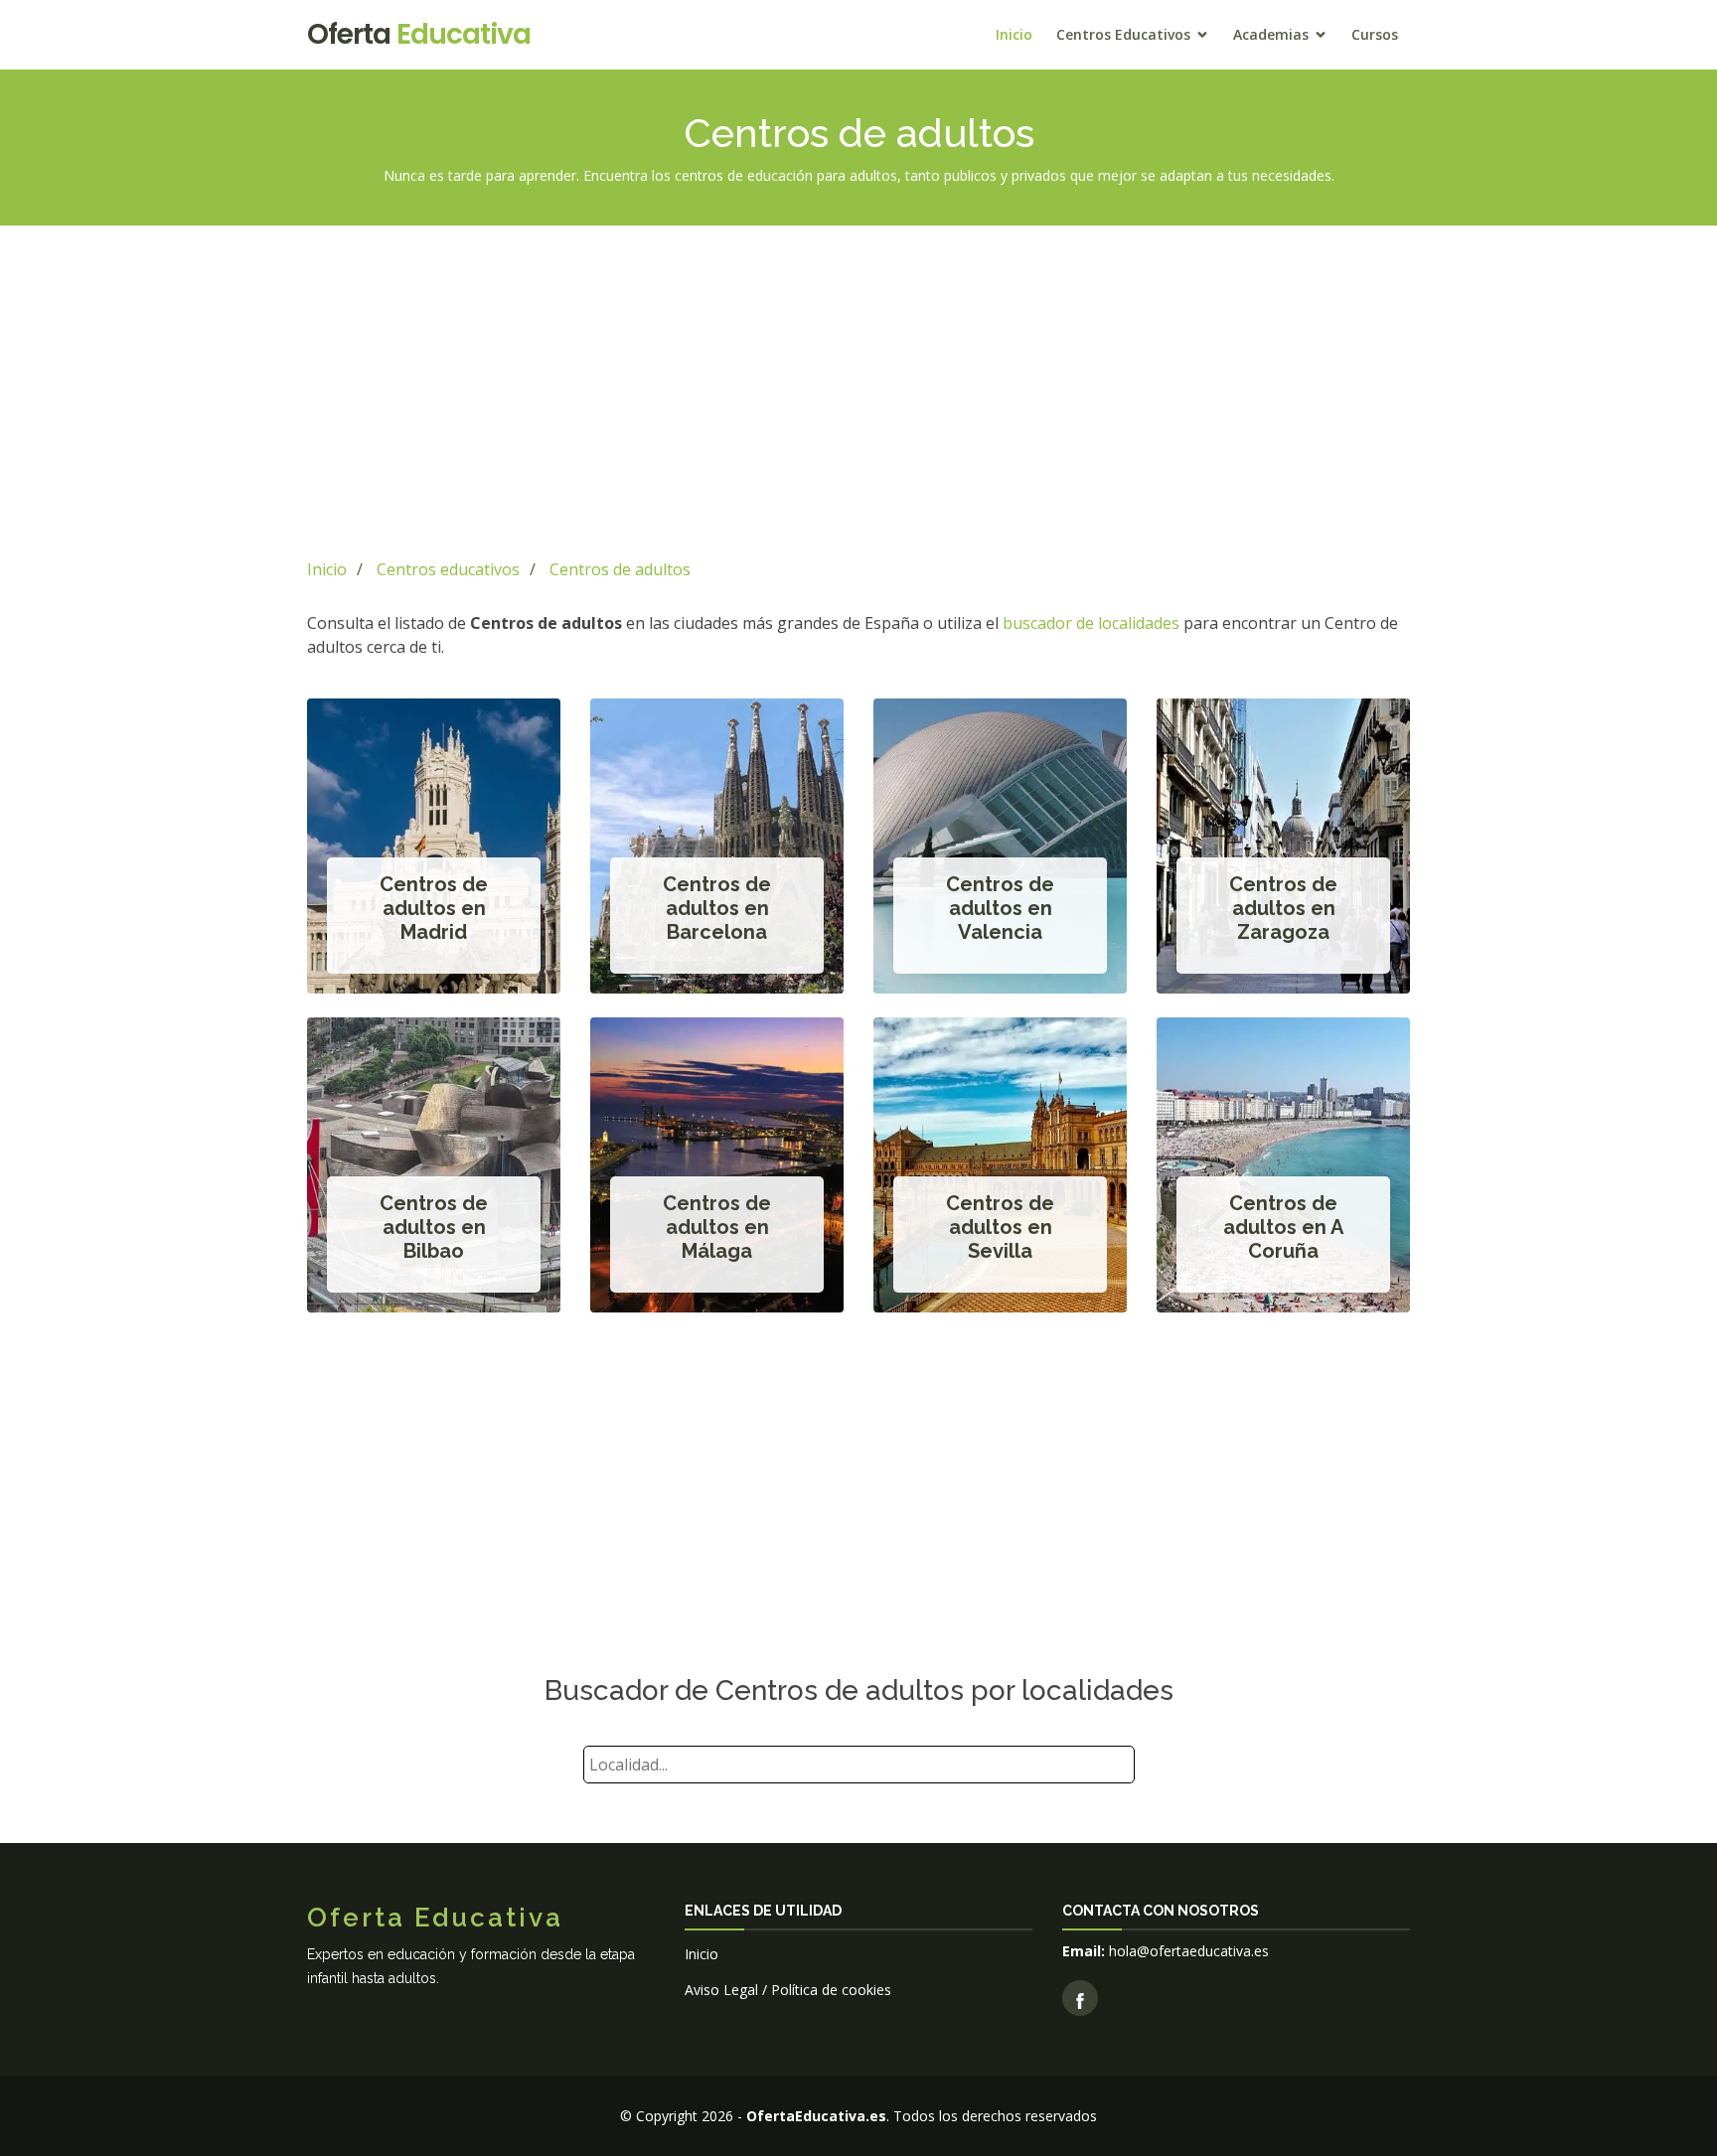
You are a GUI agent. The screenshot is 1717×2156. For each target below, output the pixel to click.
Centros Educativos (1123, 34)
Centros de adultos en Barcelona (717, 908)
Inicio (1014, 34)
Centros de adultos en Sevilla (1000, 1227)
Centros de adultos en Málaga (717, 1227)
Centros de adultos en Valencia (1000, 908)
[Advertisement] (858, 388)
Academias (1271, 34)
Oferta (419, 34)
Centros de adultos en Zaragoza (1283, 908)
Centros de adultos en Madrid (434, 908)
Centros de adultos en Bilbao (434, 1227)
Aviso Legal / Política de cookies (788, 1990)
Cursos (1375, 34)
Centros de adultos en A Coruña (1283, 1227)
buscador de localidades (1091, 623)
